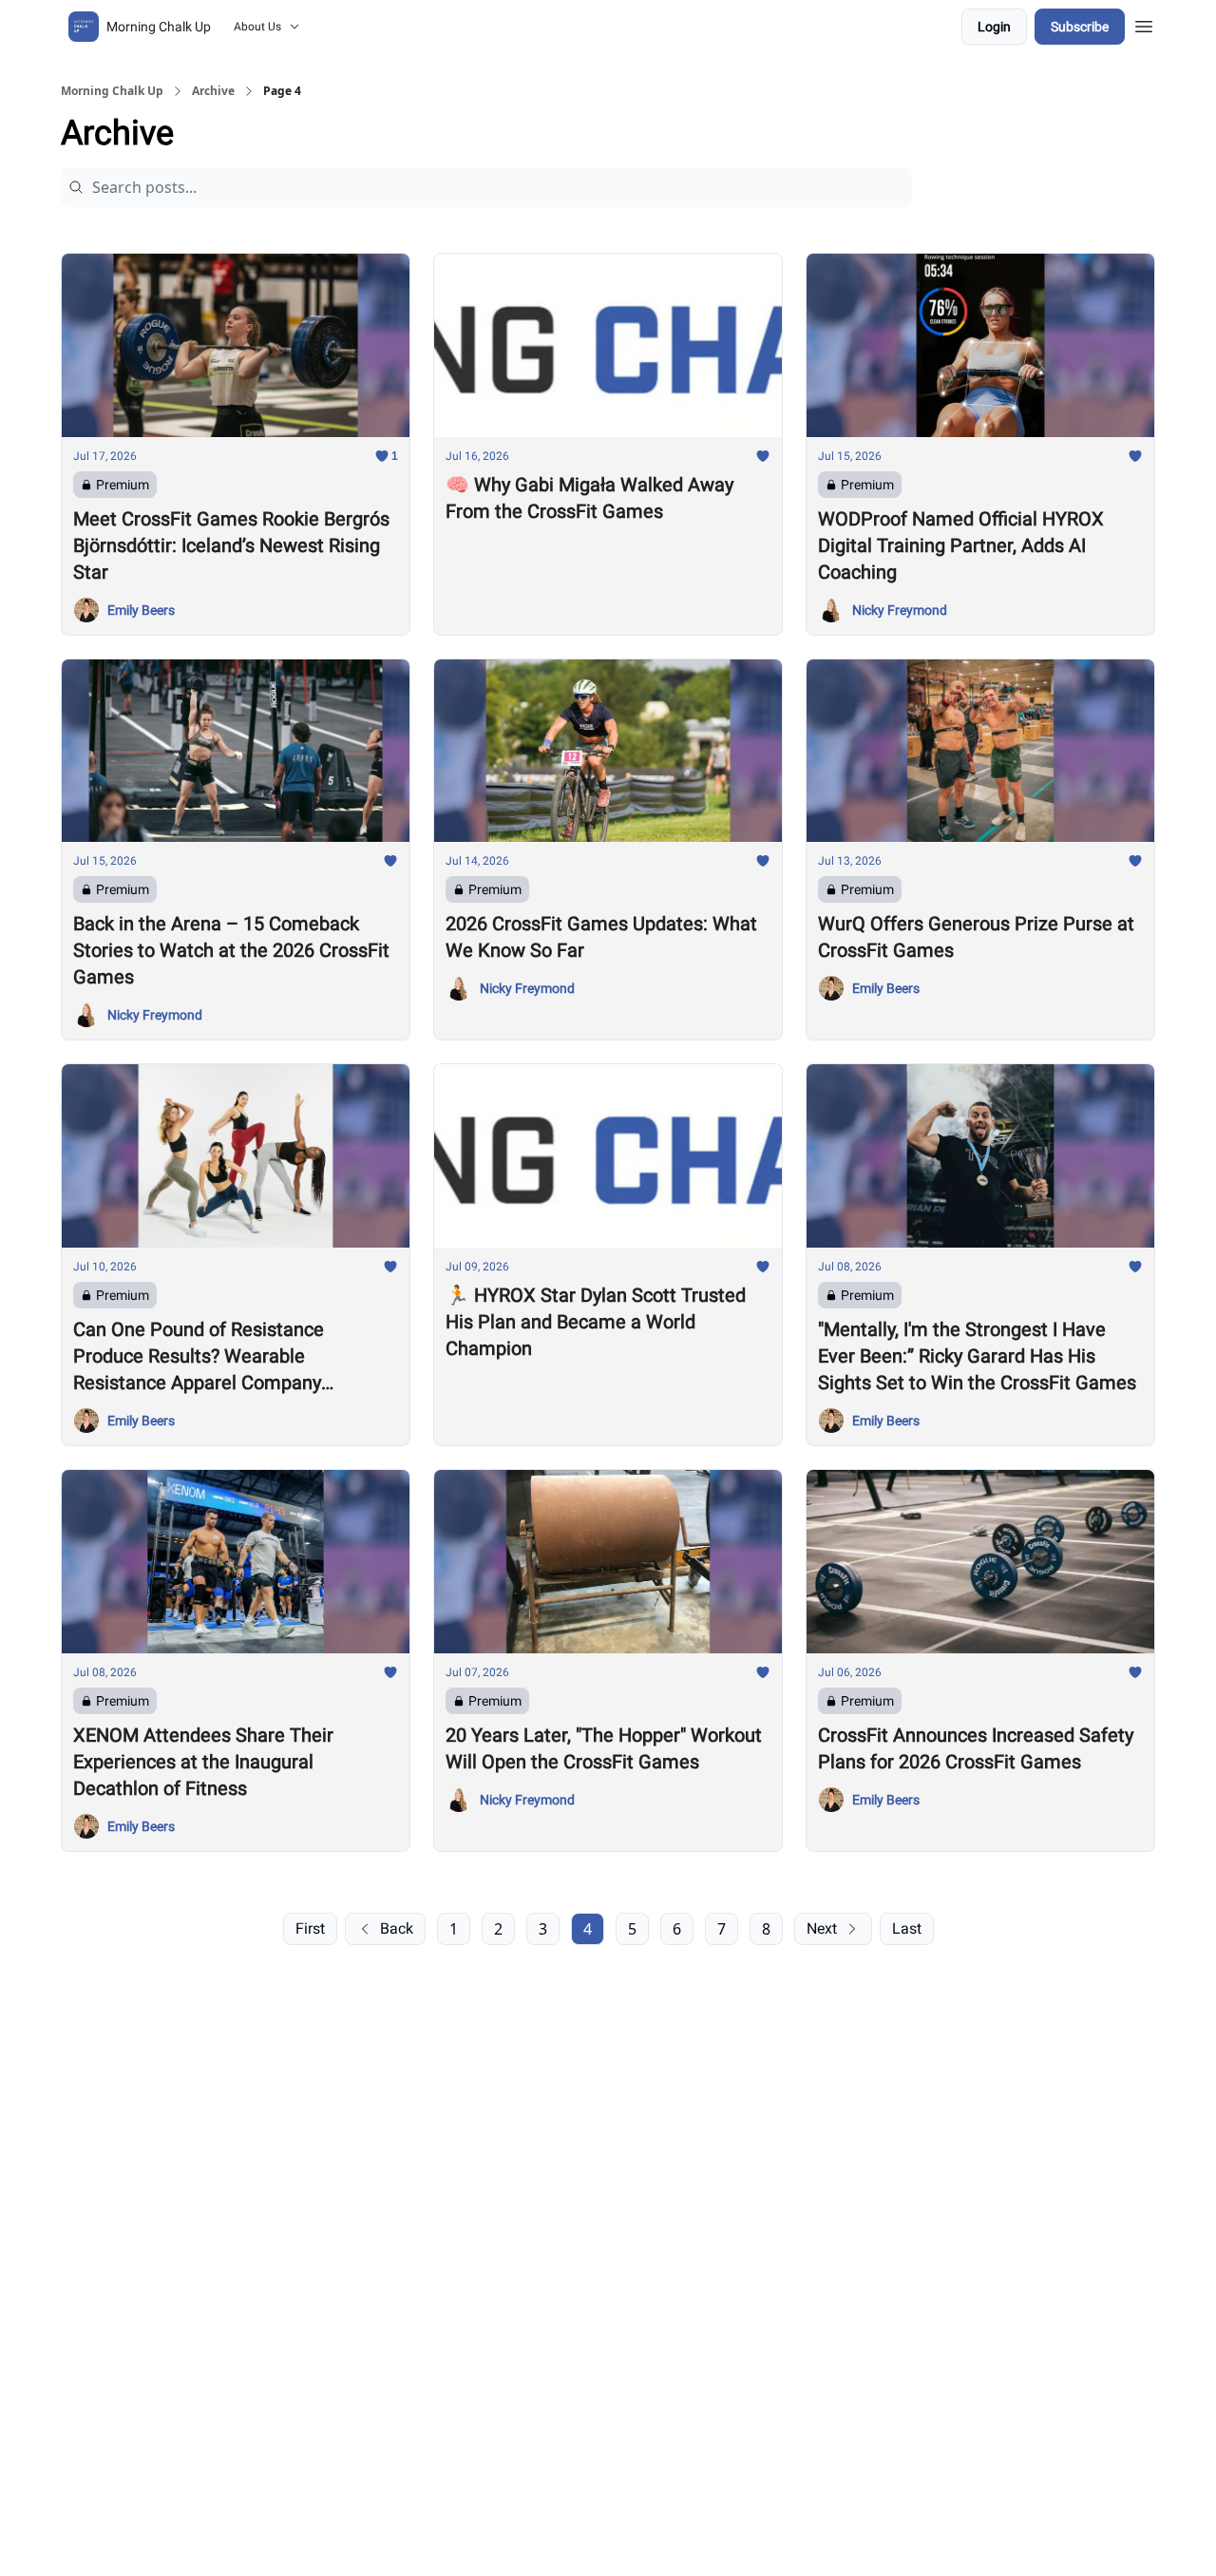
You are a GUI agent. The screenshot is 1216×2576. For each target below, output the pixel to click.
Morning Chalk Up (112, 91)
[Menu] (1144, 24)
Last (907, 1928)
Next (822, 1928)
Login (994, 27)
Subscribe (1080, 27)
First (310, 1928)
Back (397, 1928)
